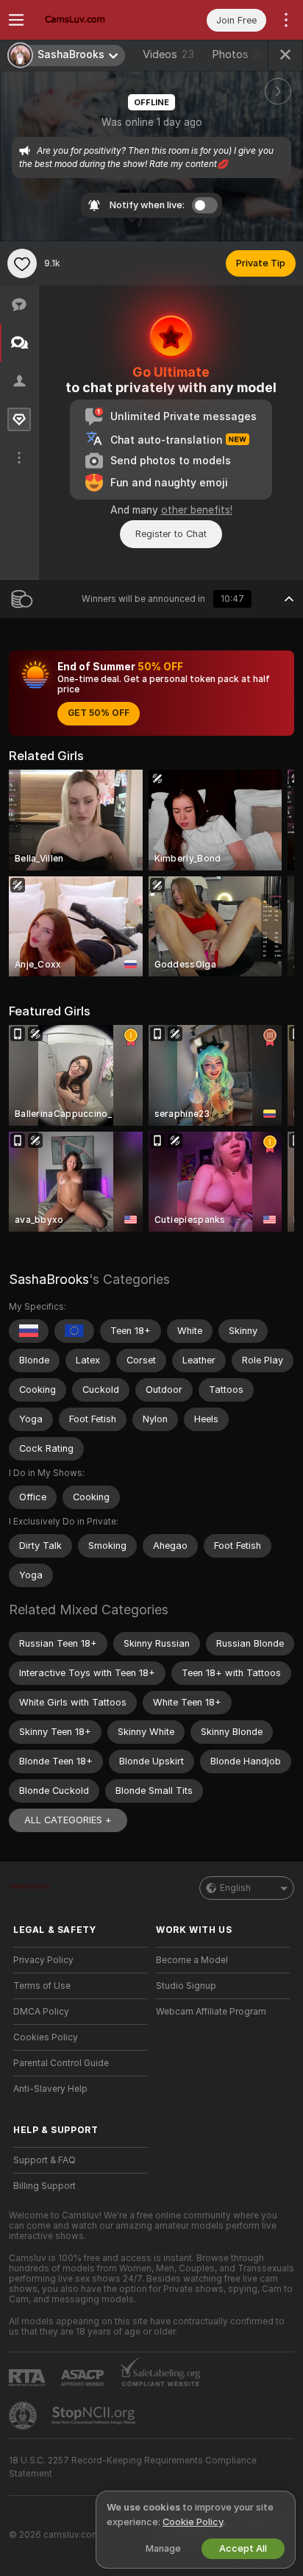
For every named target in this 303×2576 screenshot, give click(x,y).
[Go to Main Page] (92, 20)
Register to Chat (171, 534)
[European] (74, 1331)
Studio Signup (186, 1986)
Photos (241, 54)
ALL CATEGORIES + (68, 1820)
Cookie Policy (193, 2522)
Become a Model (192, 1960)
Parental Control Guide (61, 2063)
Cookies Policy (46, 2037)
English (235, 1888)
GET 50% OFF (99, 713)
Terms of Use (42, 1986)
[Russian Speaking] (29, 1331)
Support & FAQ (44, 2160)
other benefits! (197, 510)
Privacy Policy (43, 1960)
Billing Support (44, 2186)
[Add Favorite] (22, 263)
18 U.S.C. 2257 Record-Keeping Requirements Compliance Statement (133, 2467)
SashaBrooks (49, 1279)
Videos (168, 54)
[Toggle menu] (16, 20)
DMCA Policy (41, 2012)
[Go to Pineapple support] (24, 2416)
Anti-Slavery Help (50, 2089)
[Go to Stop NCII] (95, 2416)
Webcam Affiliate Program (211, 2012)
